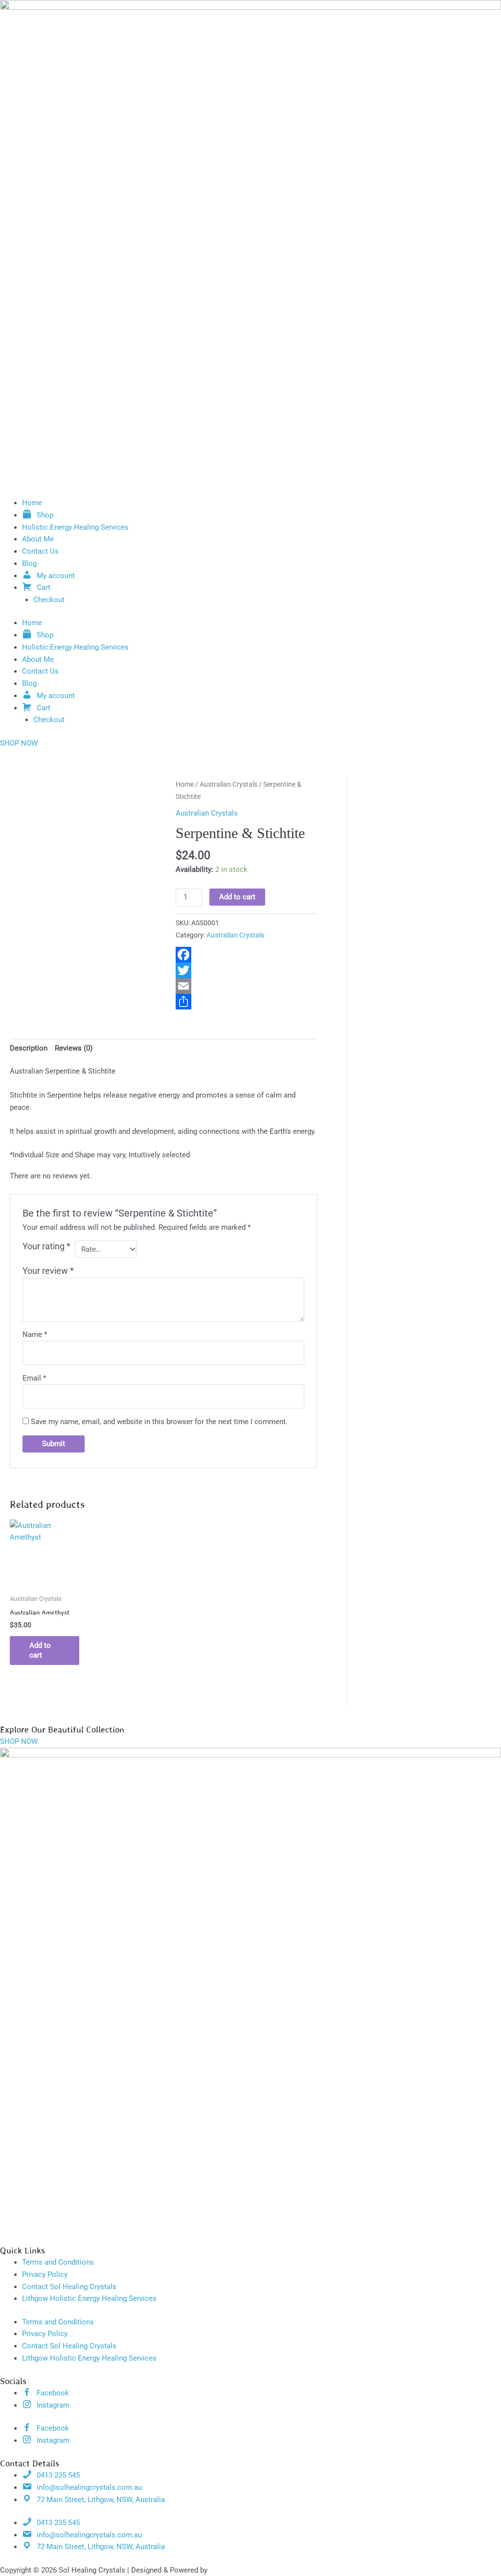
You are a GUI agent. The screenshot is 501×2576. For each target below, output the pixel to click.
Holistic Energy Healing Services (75, 527)
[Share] (246, 1002)
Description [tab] (29, 1048)
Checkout (49, 600)
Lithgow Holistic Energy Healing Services (89, 2298)
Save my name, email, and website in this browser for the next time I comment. (159, 1422)
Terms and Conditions (58, 2262)
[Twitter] (246, 970)
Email (34, 1378)
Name (35, 1335)
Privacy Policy (45, 2274)
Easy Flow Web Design (246, 2570)
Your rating (46, 1246)
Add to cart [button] (40, 1650)
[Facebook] (246, 955)
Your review (48, 1271)
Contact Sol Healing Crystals (69, 2287)
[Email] (246, 986)
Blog (29, 563)
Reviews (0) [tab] (74, 1048)
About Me (38, 539)
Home (32, 503)
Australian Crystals (228, 784)
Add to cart (237, 897)
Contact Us (40, 551)
